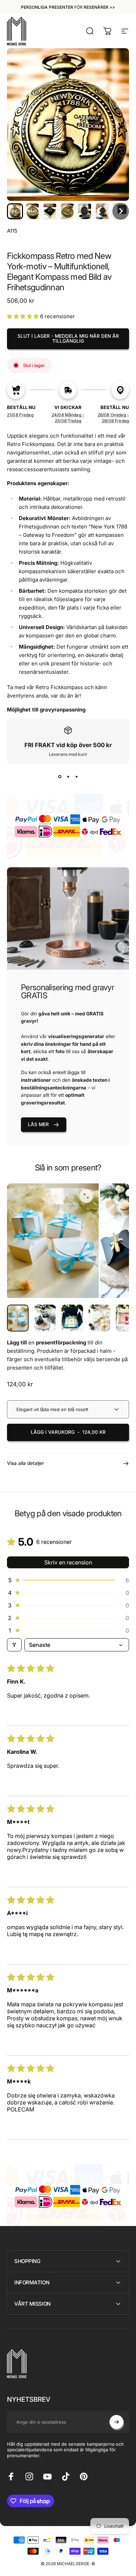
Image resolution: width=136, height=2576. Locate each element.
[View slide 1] (60, 776)
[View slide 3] (76, 776)
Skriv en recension (68, 1562)
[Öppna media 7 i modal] (86, 1196)
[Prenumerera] (116, 2422)
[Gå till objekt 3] (99, 1318)
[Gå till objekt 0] (18, 1318)
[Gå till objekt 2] (72, 1318)
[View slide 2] (68, 776)
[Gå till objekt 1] (45, 1318)
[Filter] (14, 1645)
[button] (15, 211)
